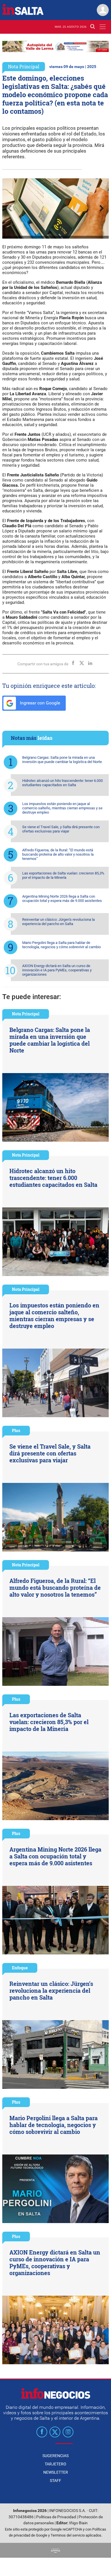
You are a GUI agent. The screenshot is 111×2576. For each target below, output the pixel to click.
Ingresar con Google (39, 703)
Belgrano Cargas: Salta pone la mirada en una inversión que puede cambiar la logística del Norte (62, 760)
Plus (16, 1430)
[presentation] (9, 209)
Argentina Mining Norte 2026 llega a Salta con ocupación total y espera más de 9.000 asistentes (62, 898)
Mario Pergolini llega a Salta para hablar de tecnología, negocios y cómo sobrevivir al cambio (61, 945)
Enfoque (20, 1968)
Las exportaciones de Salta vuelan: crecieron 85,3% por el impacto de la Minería (63, 875)
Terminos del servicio (68, 2535)
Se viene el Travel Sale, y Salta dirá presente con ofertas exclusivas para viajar (61, 829)
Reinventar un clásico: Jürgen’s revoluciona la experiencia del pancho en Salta (58, 922)
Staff (55, 2481)
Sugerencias (55, 2456)
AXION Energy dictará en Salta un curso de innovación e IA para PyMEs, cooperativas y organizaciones (57, 970)
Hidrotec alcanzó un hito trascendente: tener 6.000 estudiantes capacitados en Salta (62, 783)
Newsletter (56, 2472)
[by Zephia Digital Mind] (55, 2550)
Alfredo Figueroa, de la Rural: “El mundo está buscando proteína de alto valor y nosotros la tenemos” (58, 854)
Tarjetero (55, 2464)
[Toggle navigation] (103, 27)
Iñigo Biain (78, 2523)
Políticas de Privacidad (56, 2517)
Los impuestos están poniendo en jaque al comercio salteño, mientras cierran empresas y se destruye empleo (62, 808)
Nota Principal (24, 66)
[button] (52, 184)
